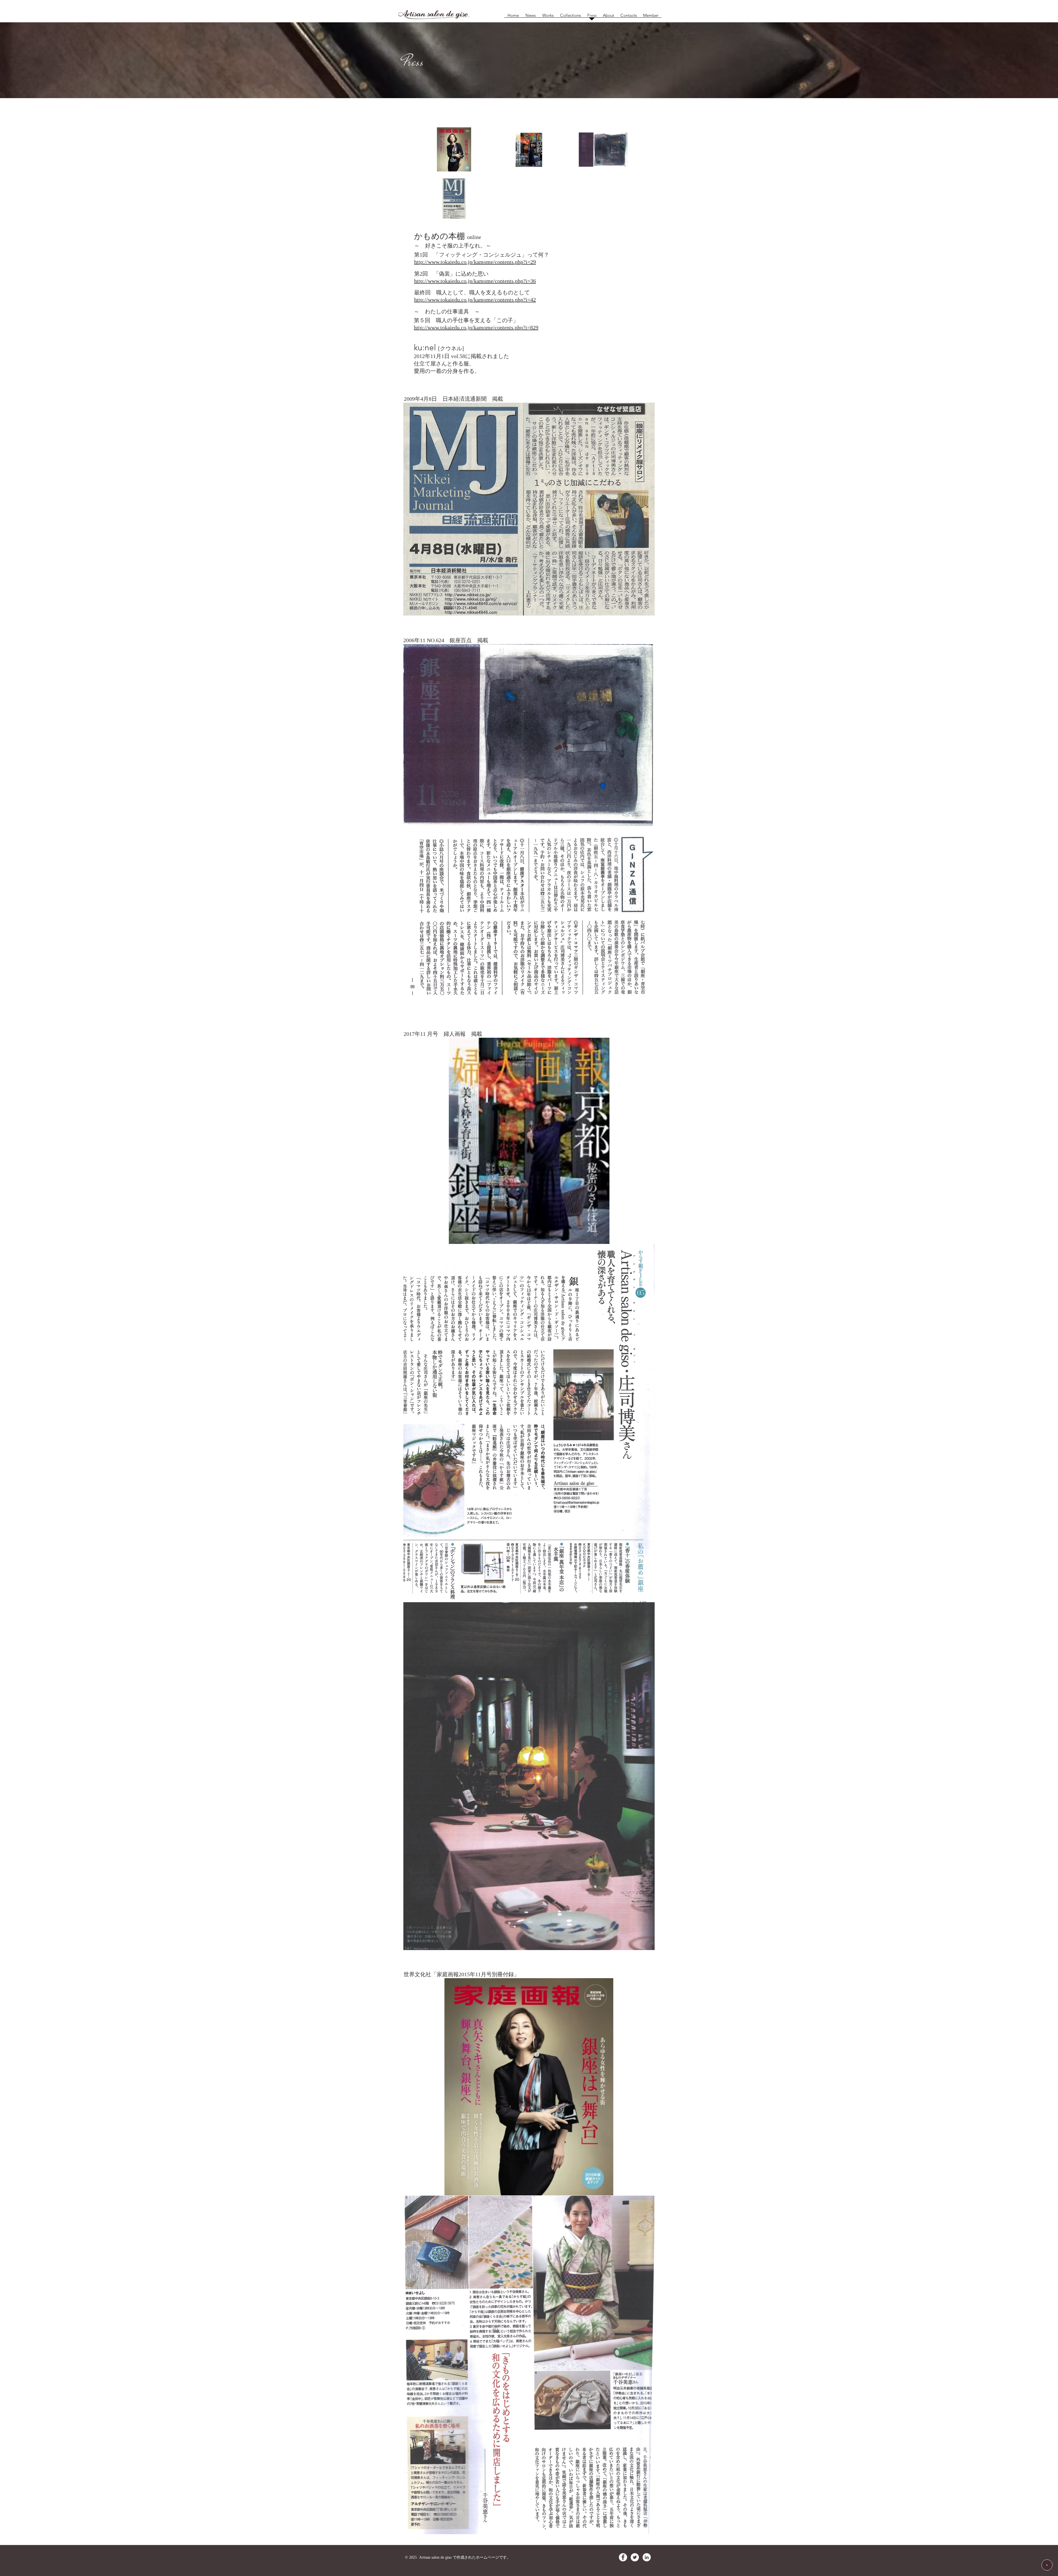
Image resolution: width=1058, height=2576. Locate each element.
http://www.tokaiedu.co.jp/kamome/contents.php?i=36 (475, 281)
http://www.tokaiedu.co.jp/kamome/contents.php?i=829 (476, 327)
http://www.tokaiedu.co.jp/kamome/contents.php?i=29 (475, 262)
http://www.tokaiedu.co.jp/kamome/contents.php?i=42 (475, 300)
